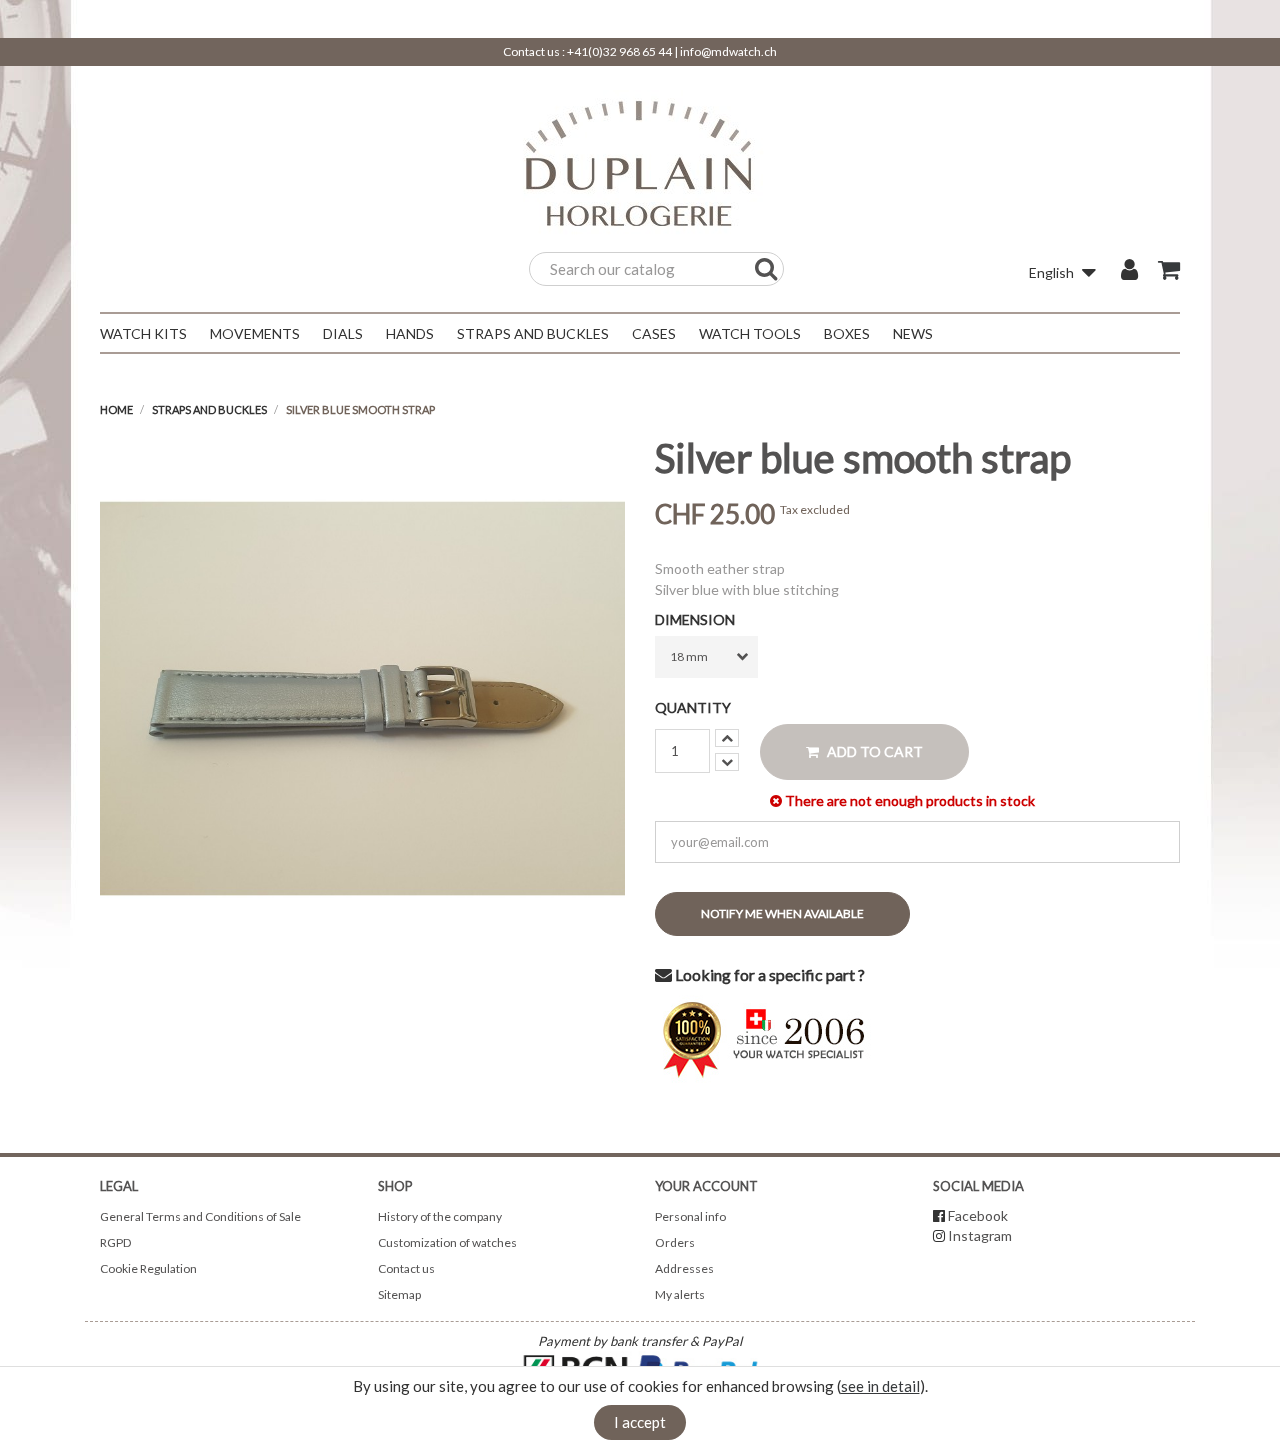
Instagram (980, 1235)
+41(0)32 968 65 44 (619, 51)
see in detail (880, 1386)
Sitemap (399, 1294)
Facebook (978, 1215)
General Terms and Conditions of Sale (200, 1216)
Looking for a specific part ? (768, 974)
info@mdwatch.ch (728, 51)
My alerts (680, 1294)
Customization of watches (447, 1242)
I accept (640, 1422)
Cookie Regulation (148, 1268)
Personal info (690, 1216)
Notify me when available (782, 913)
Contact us (406, 1268)
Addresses (684, 1268)
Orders (675, 1242)
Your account (706, 1186)
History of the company (440, 1216)
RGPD (115, 1242)
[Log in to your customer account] (1129, 272)
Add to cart (873, 751)
